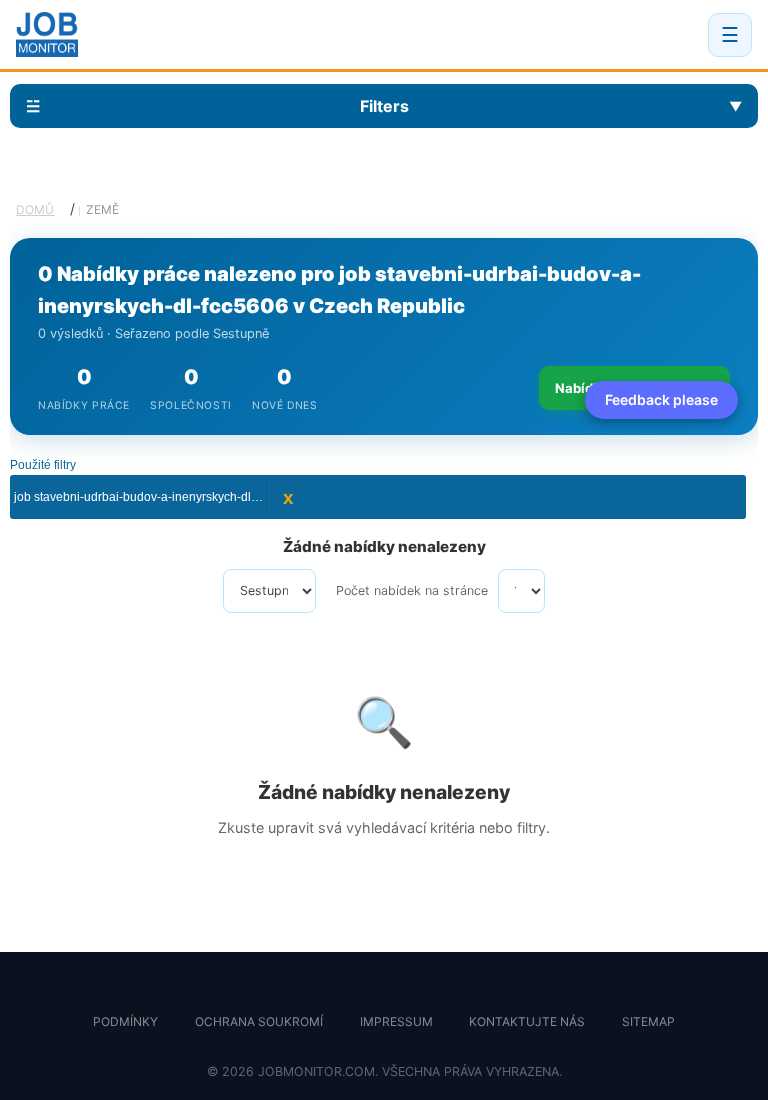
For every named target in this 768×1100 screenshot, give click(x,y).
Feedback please (661, 399)
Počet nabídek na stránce (412, 590)
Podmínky (125, 1021)
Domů (35, 209)
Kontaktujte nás (527, 1021)
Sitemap (648, 1021)
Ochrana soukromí (259, 1021)
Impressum (396, 1021)
